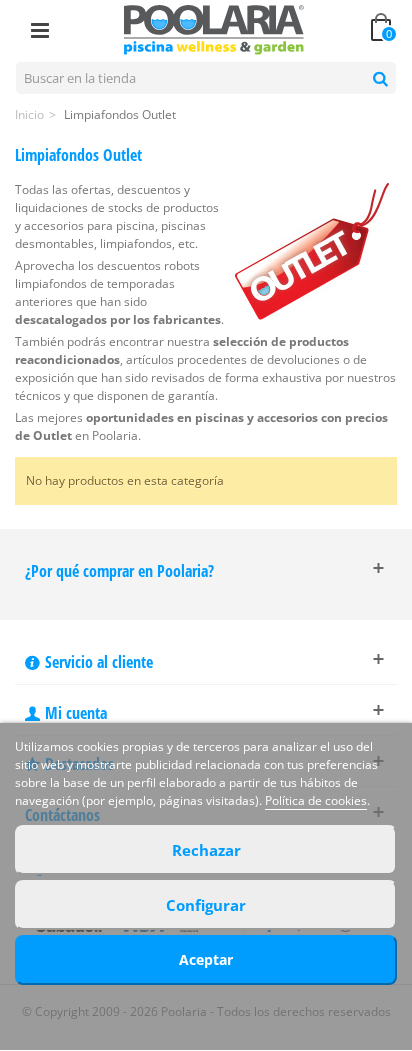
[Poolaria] (214, 28)
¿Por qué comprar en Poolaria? (119, 571)
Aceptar (206, 959)
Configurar (206, 905)
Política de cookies (316, 800)
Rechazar (206, 850)
